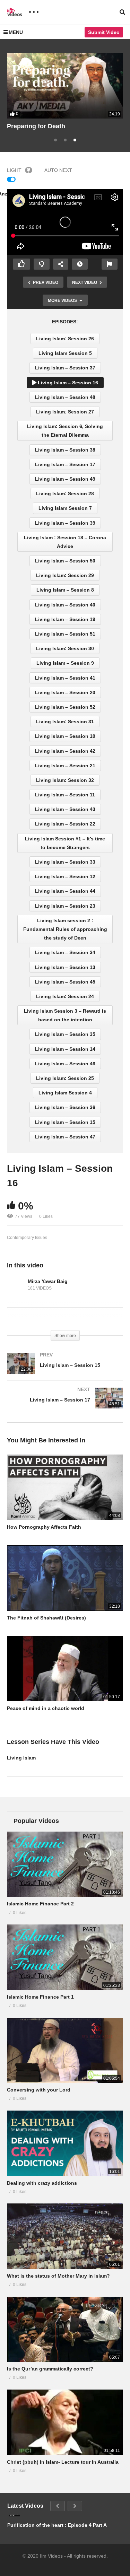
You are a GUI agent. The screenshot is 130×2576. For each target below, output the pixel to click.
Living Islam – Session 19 (65, 619)
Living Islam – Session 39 (65, 523)
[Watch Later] (80, 264)
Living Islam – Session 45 (65, 982)
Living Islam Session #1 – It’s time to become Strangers (65, 843)
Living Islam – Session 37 (65, 368)
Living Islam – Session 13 (65, 967)
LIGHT (14, 170)
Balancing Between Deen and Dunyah (63, 126)
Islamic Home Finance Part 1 (40, 1997)
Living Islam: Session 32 (65, 780)
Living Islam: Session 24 (65, 996)
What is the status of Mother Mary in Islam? (58, 2276)
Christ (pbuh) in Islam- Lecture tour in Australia (63, 2462)
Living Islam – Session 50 (65, 561)
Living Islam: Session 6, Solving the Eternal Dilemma (65, 431)
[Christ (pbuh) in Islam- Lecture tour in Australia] (65, 2422)
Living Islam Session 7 (65, 508)
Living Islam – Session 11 (65, 795)
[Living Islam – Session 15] (65, 1370)
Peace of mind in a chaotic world (46, 1708)
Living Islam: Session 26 (65, 339)
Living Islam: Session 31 (65, 722)
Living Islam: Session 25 (65, 1078)
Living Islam (21, 1758)
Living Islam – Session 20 (65, 692)
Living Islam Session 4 (65, 1093)
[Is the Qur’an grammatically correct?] (65, 2329)
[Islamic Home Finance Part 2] (65, 1864)
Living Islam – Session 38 (65, 450)
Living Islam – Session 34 (65, 952)
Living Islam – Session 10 (65, 736)
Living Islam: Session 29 (65, 575)
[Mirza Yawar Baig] (16, 1285)
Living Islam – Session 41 (65, 678)
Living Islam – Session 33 (65, 862)
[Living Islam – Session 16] (65, 1487)
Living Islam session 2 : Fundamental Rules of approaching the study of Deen (65, 929)
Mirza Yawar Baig (48, 1281)
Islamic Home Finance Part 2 (40, 1904)
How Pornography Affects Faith (44, 1527)
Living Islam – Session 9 (65, 663)
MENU (16, 32)
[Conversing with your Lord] (65, 2050)
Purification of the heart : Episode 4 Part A (57, 2525)
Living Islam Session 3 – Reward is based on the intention (65, 1015)
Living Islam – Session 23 (65, 906)
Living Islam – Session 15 (65, 1122)
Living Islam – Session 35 (65, 1034)
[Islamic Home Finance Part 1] (65, 1957)
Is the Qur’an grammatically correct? (50, 2369)
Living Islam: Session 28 (65, 494)
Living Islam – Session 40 (65, 605)
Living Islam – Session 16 (67, 383)
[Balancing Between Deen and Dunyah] (65, 86)
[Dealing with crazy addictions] (65, 2143)
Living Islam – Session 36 (65, 1107)
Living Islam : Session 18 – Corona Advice (65, 542)
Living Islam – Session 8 (65, 590)
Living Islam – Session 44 (65, 891)
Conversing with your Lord (39, 2090)
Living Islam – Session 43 (65, 809)
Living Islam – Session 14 (65, 1049)
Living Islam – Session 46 (65, 1064)
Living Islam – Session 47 (65, 1137)
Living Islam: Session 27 (65, 412)
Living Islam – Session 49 (65, 479)
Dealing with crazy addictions (42, 2183)
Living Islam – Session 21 (65, 766)
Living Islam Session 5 (65, 353)
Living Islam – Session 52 (65, 707)
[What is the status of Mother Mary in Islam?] (65, 2236)
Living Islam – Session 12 (65, 876)
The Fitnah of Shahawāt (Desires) (46, 1618)
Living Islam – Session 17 (65, 464)
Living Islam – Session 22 (65, 824)
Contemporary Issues (27, 1238)
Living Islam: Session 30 (65, 648)
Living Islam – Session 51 (65, 634)
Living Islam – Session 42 (65, 751)
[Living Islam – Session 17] (65, 1405)
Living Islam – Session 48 (65, 397)
